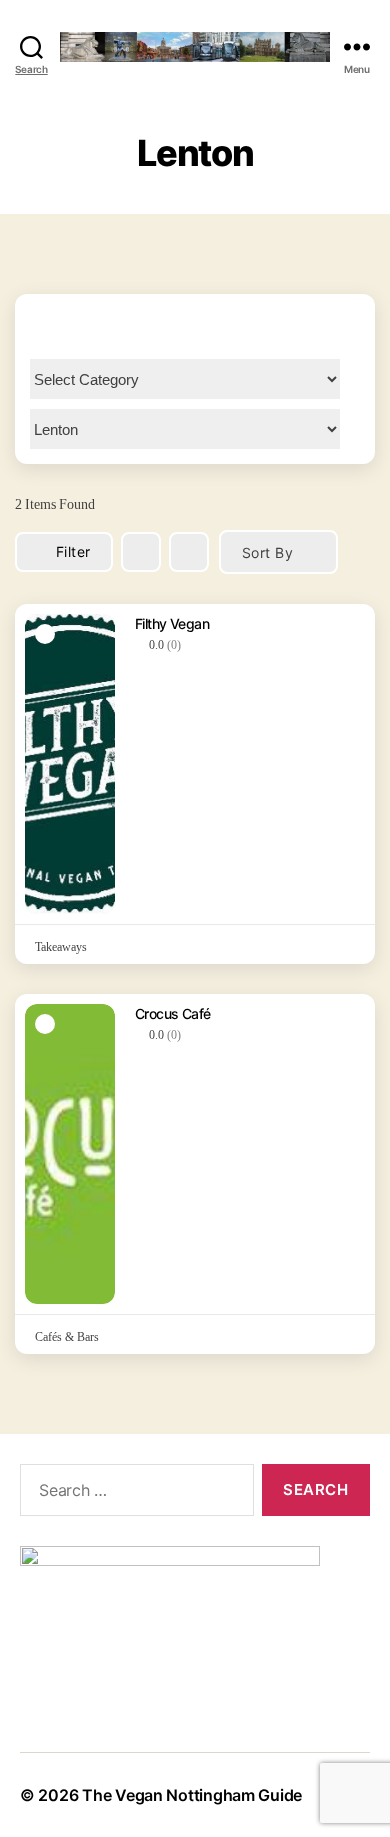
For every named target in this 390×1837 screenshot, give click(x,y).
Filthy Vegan (172, 623)
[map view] (189, 552)
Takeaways (61, 947)
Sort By (267, 552)
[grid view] (141, 552)
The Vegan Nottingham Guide (192, 1795)
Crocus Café (173, 1013)
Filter (73, 551)
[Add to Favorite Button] (347, 621)
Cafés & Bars (67, 1337)
